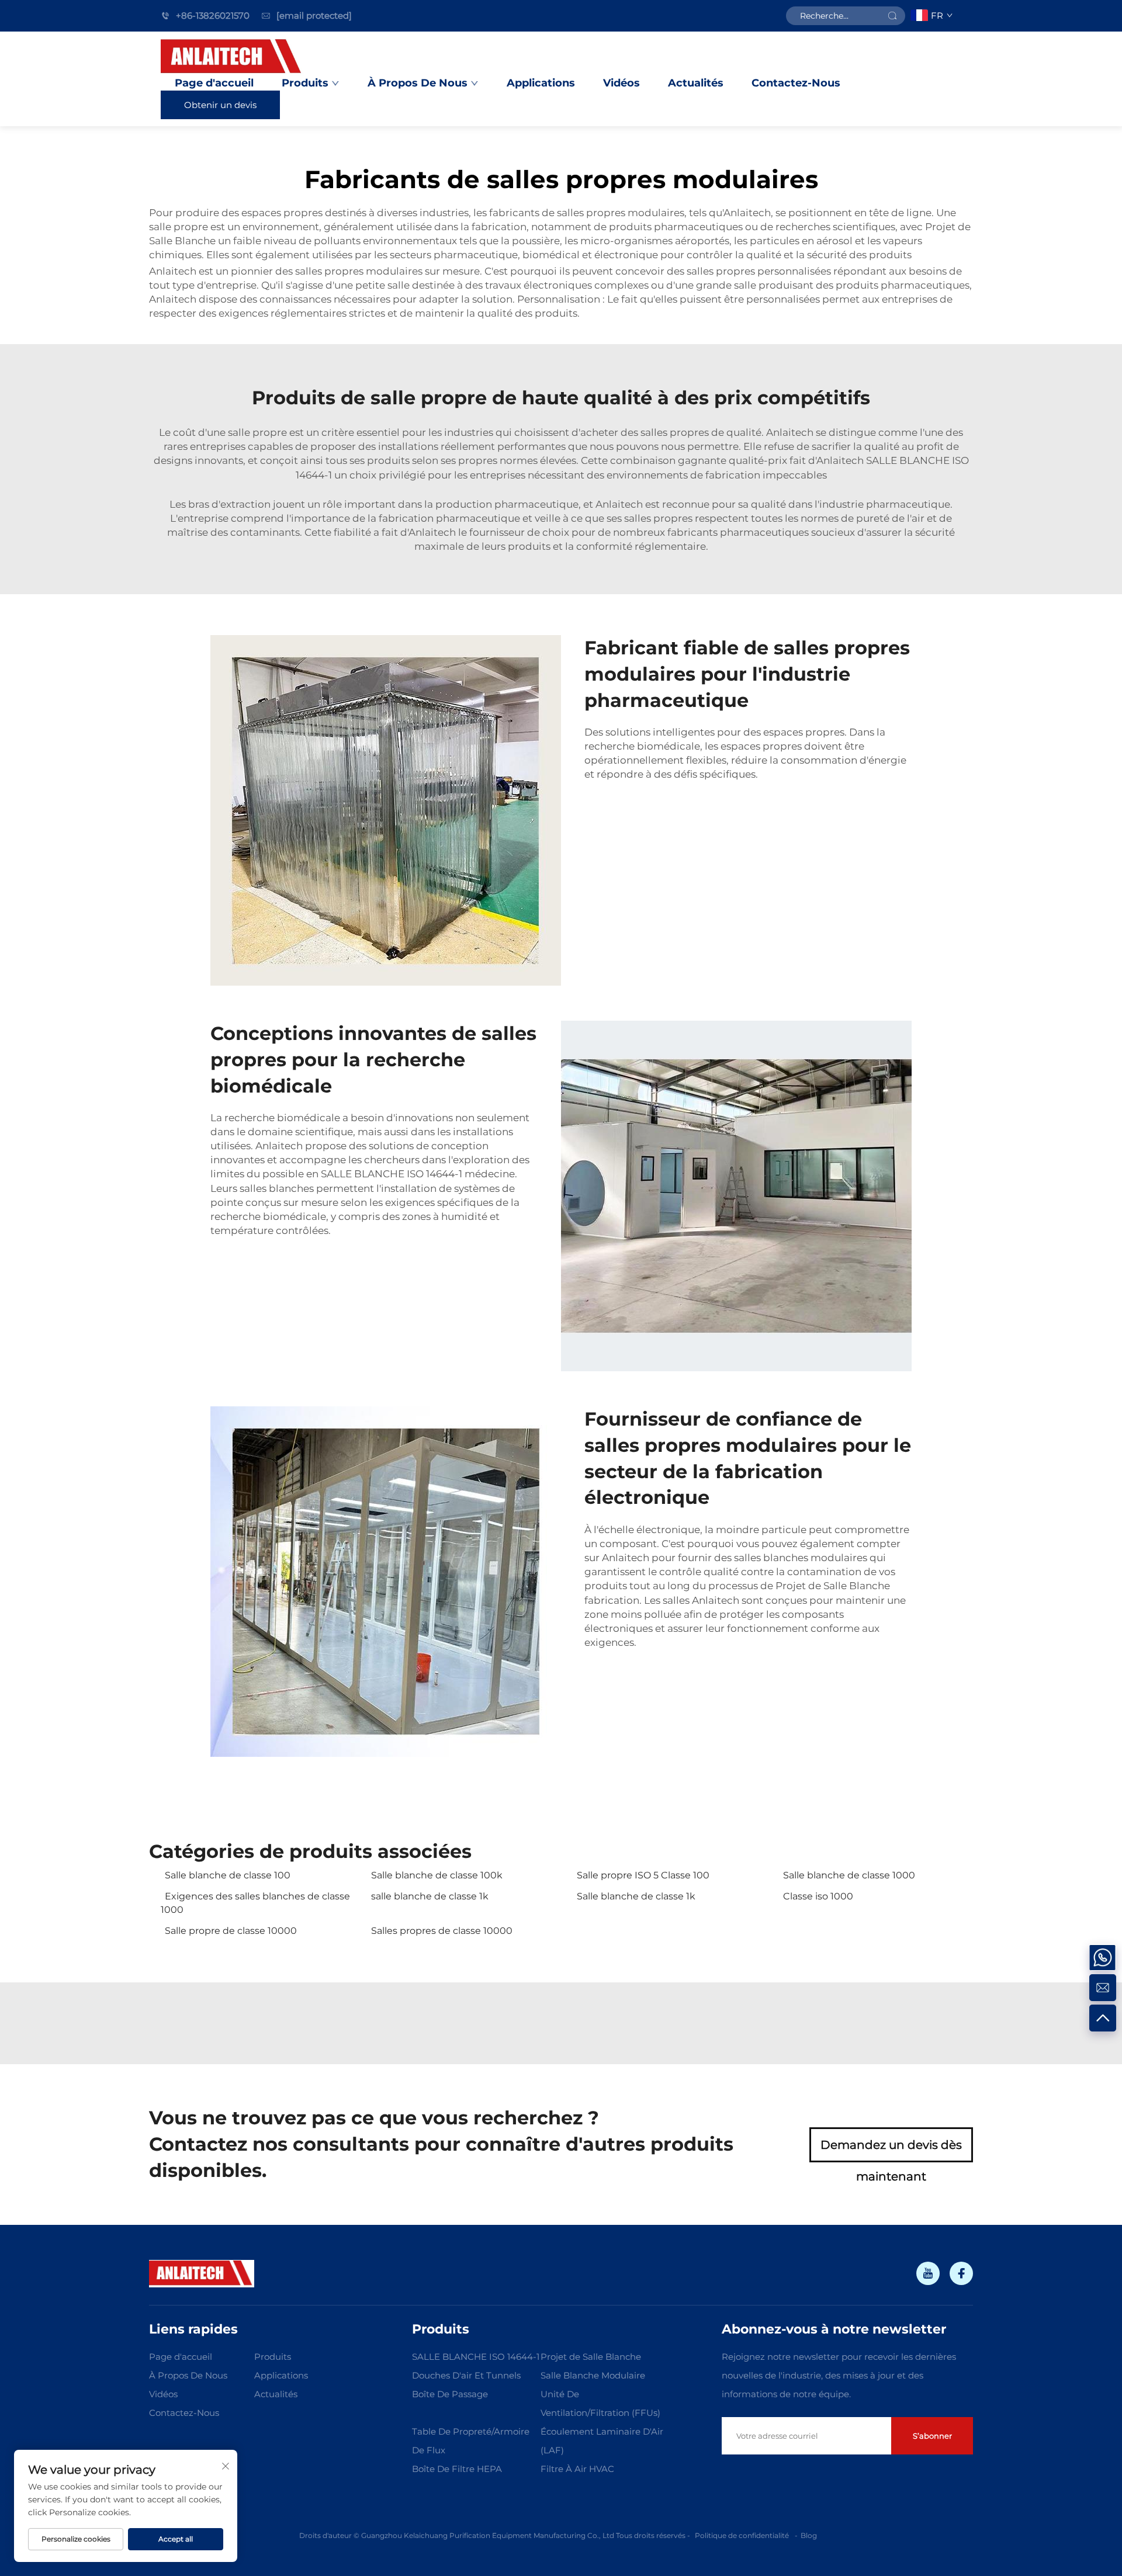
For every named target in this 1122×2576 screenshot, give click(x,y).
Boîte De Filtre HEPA (457, 2469)
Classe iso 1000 (818, 1896)
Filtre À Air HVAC (577, 2469)
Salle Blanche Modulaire (593, 2375)
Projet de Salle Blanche (833, 1586)
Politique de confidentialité (742, 2535)
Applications (541, 83)
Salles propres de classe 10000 (442, 1931)
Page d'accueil (214, 83)
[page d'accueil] (232, 57)
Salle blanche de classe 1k (636, 1896)
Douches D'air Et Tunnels (466, 2375)
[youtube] (928, 2273)
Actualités (696, 83)
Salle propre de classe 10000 (231, 1931)
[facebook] (961, 2273)
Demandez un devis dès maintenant (891, 2150)
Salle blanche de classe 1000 (849, 1875)
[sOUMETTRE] (892, 16)
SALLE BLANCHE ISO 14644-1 (393, 1174)
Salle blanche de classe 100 (228, 1875)
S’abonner (932, 2436)
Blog (809, 2535)
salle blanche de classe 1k (430, 1896)
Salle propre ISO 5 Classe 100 (643, 1875)
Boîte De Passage (450, 2394)
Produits (305, 83)
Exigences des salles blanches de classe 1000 (255, 1903)
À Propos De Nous (418, 83)
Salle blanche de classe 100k (437, 1875)
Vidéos (621, 83)
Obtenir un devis (220, 105)
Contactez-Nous (796, 83)
